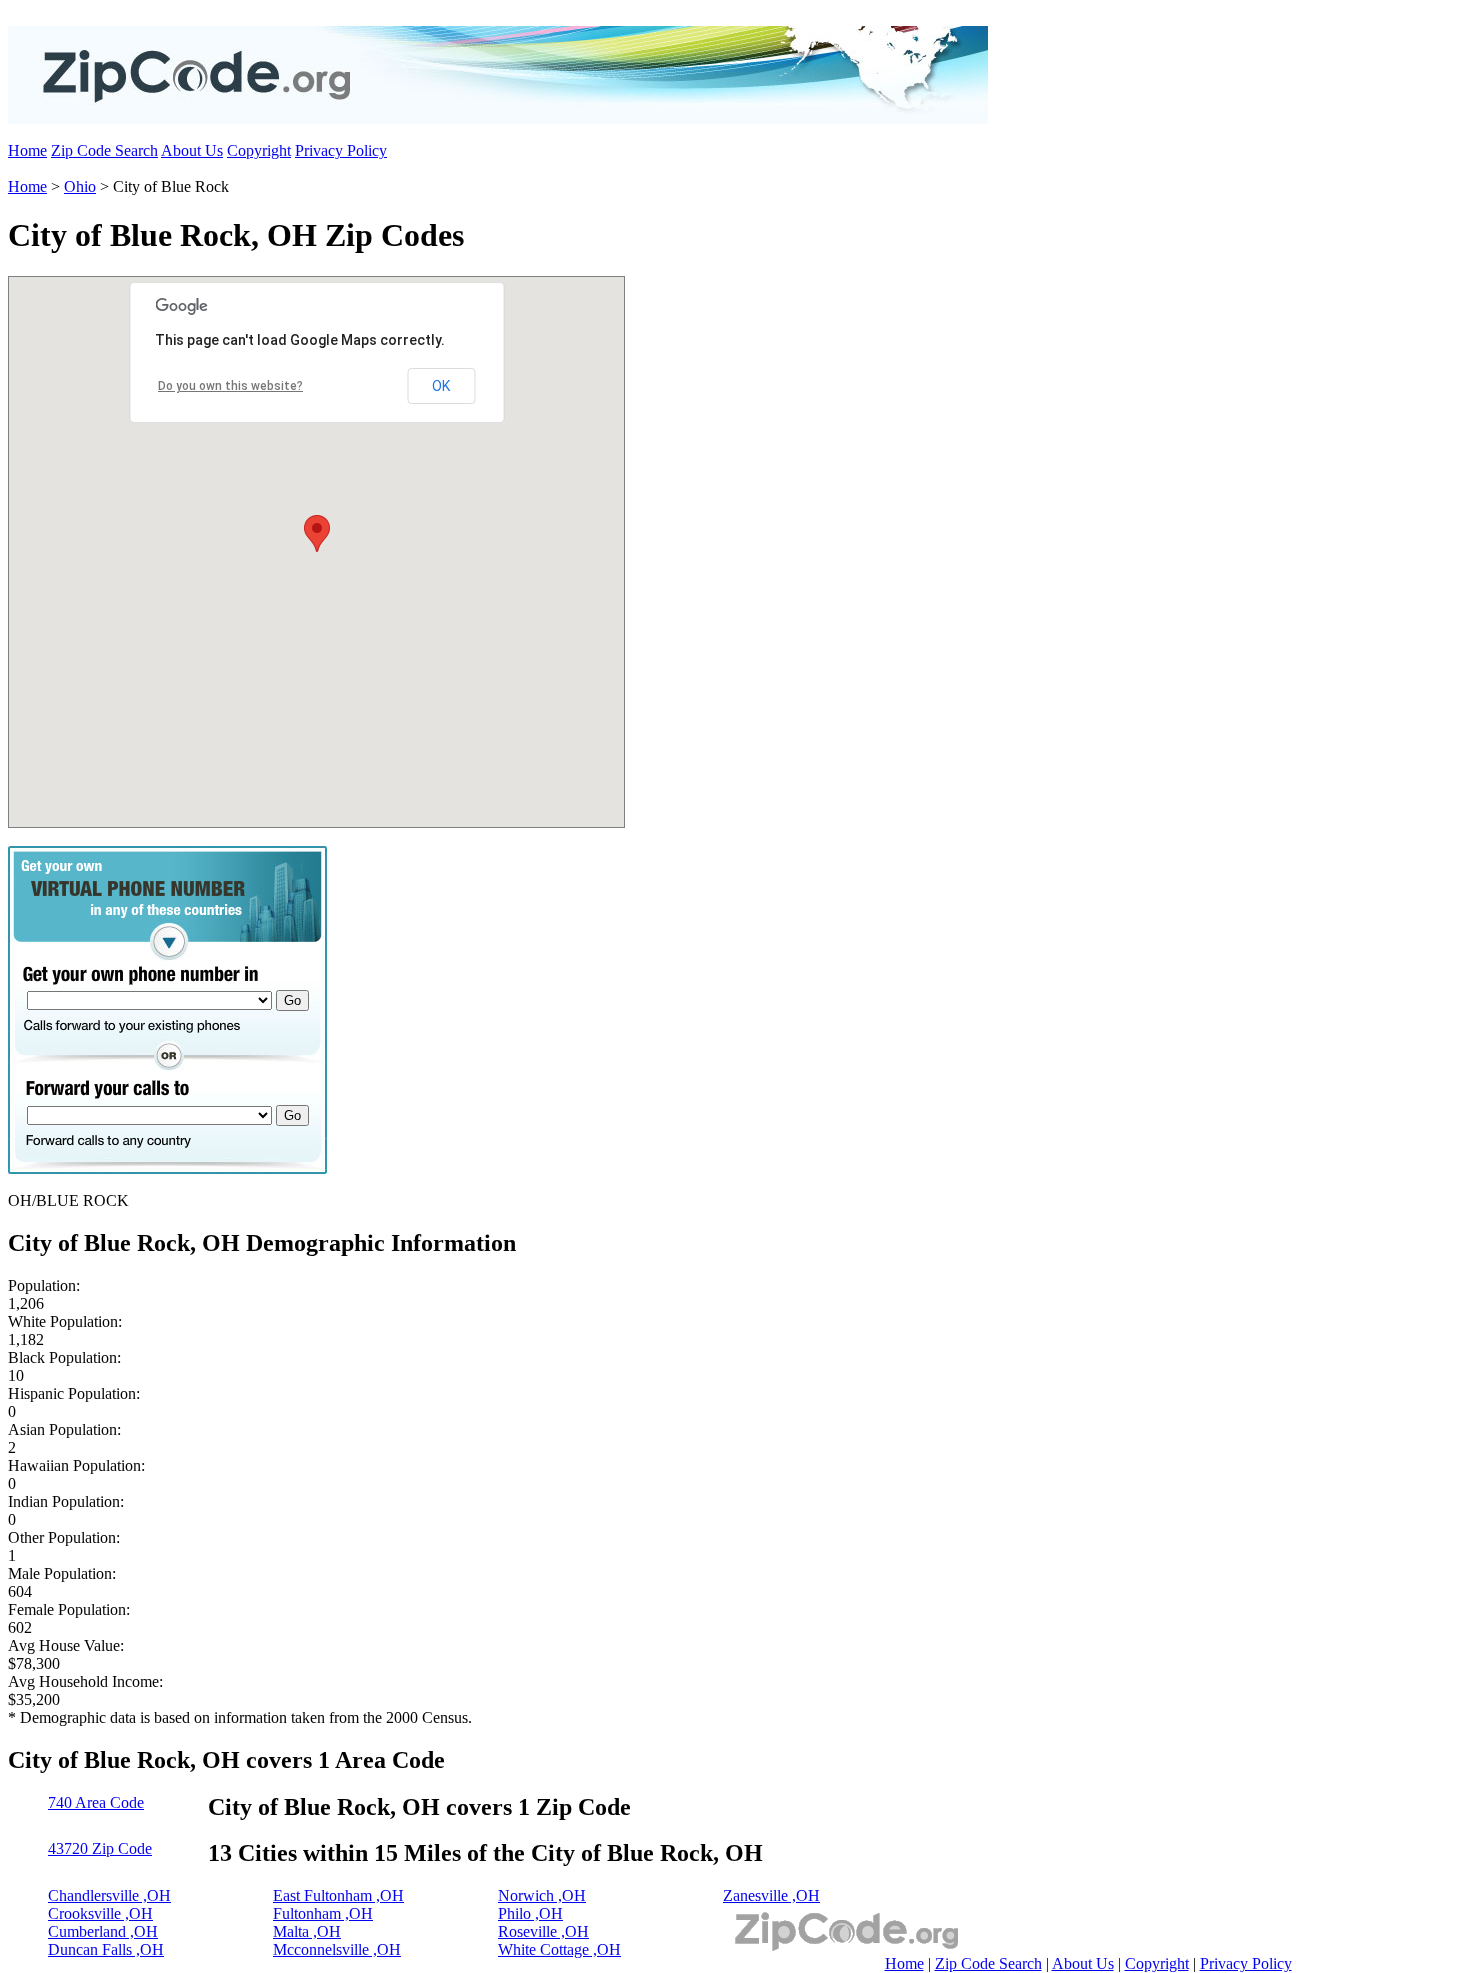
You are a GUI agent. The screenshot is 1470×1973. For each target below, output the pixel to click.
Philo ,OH (530, 1913)
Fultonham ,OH (323, 1913)
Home (27, 150)
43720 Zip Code (100, 1848)
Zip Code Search (104, 150)
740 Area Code (96, 1802)
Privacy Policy (341, 150)
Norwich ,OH (542, 1895)
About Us (192, 150)
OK (441, 386)
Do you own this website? (230, 386)
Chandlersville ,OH (109, 1895)
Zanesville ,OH (771, 1895)
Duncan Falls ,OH (106, 1949)
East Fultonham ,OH (338, 1895)
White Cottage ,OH (559, 1949)
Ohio (80, 186)
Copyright (259, 150)
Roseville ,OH (543, 1931)
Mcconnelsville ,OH (337, 1949)
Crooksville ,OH (100, 1913)
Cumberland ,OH (103, 1931)
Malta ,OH (307, 1931)
